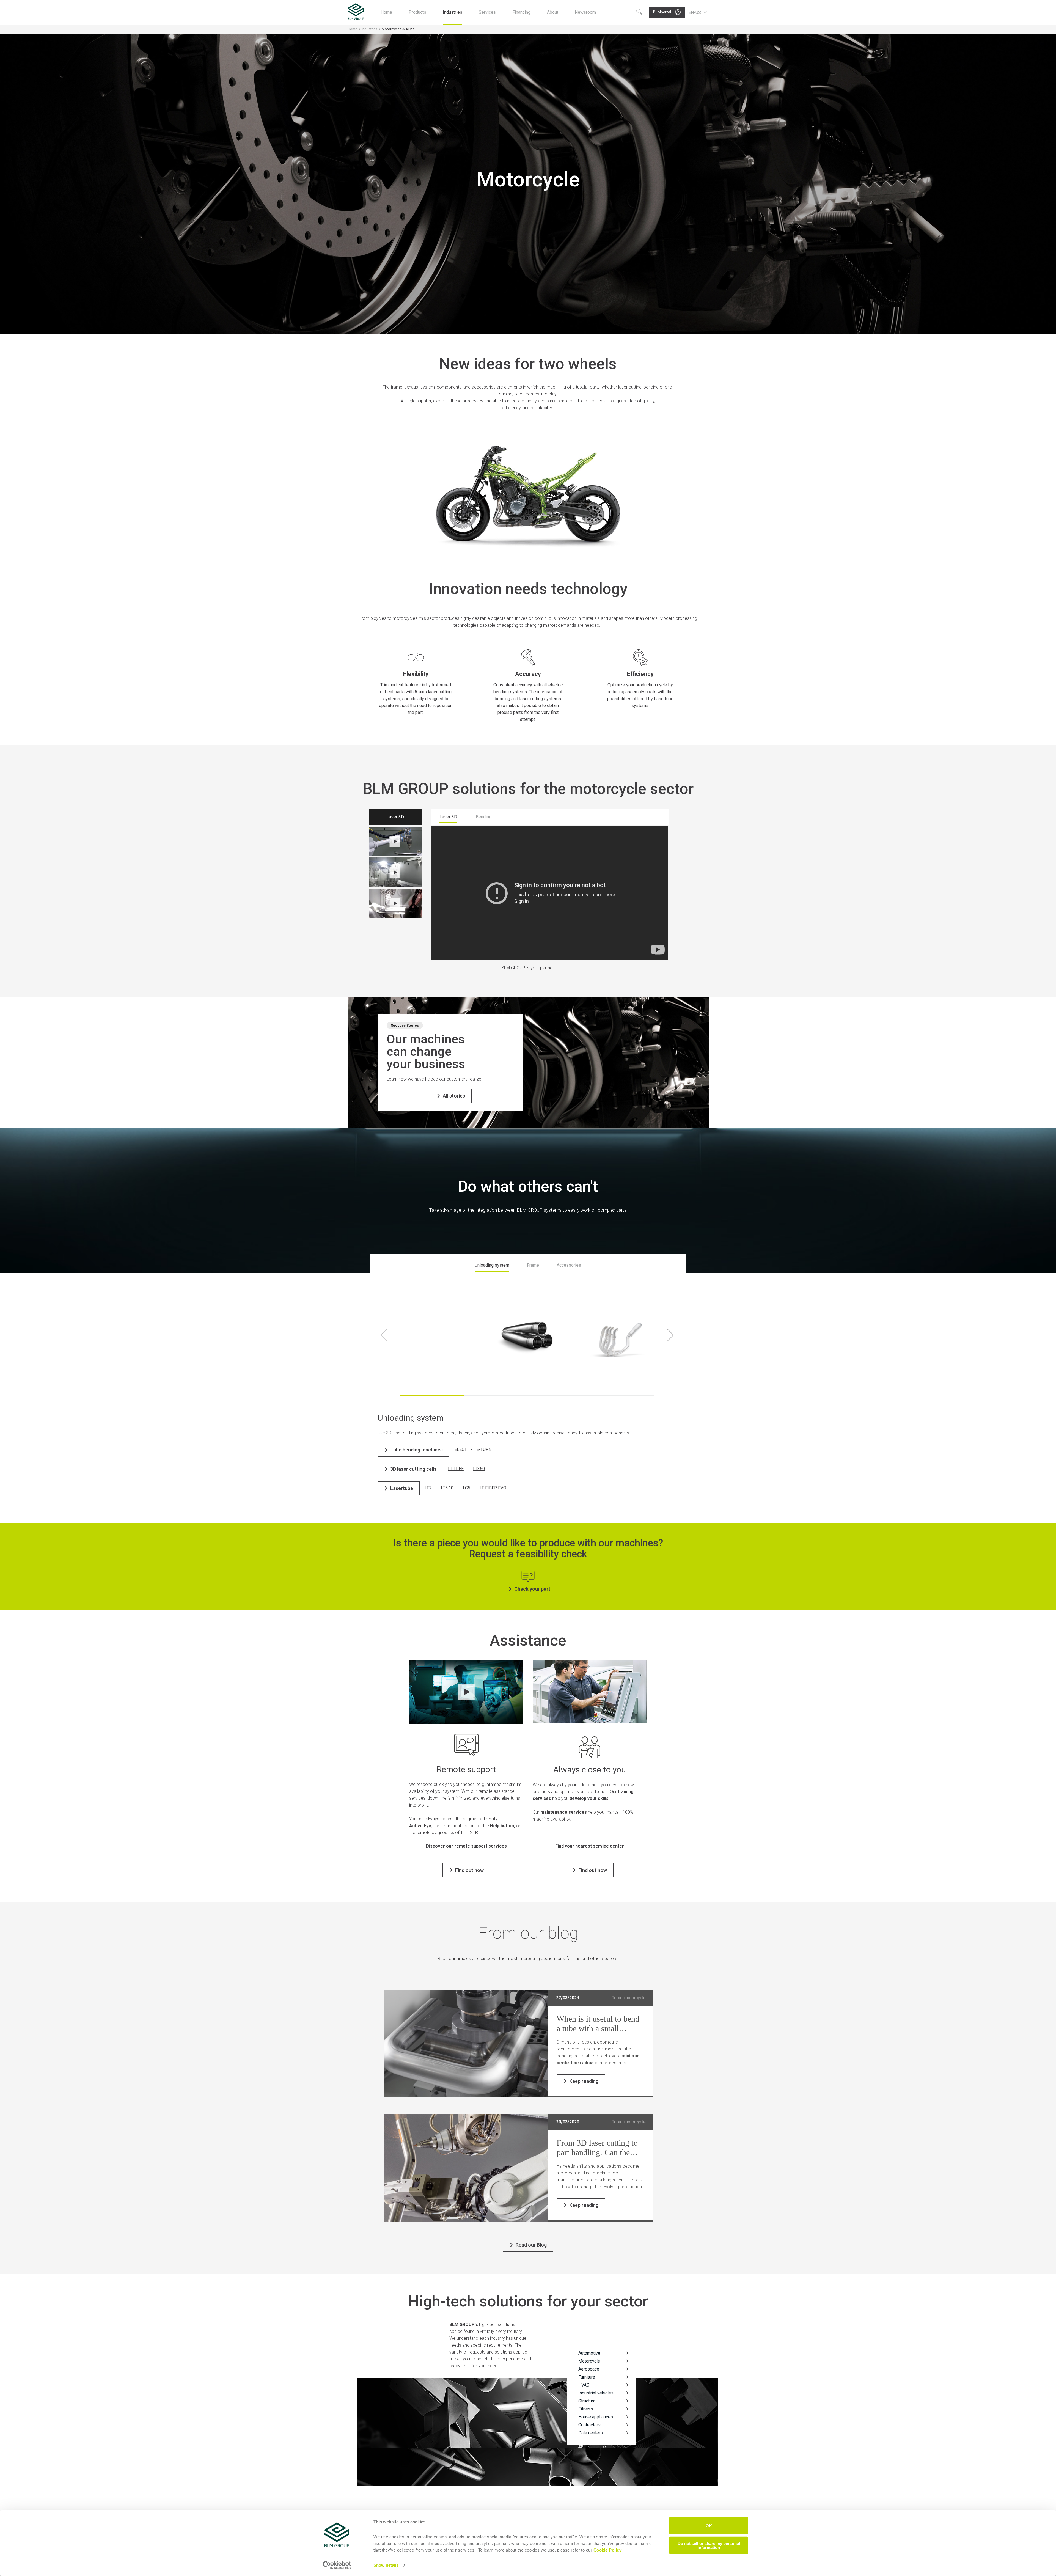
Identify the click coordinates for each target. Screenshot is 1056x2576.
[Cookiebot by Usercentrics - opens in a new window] (337, 2565)
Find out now (469, 1870)
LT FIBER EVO (493, 1488)
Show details (386, 2565)
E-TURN (484, 1449)
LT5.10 (447, 1488)
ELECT (461, 1449)
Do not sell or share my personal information (709, 2545)
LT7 (428, 1488)
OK (709, 2526)
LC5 (467, 1488)
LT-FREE (456, 1469)
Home (352, 29)
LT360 (479, 1469)
